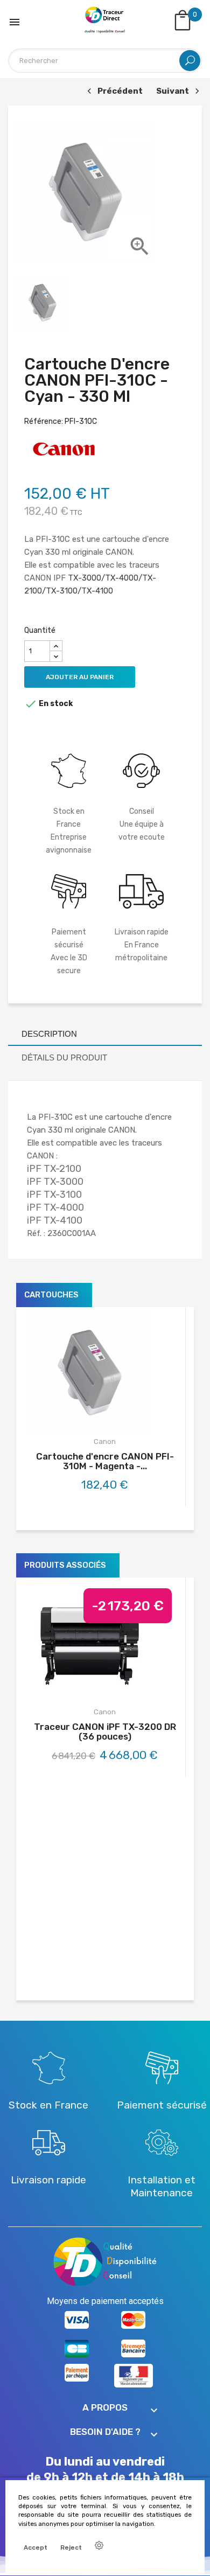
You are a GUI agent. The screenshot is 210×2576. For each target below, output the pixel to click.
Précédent (114, 92)
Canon (105, 1441)
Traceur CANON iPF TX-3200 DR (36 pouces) (105, 1732)
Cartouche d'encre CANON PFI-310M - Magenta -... (105, 1461)
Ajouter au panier (80, 677)
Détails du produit (64, 1057)
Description (49, 1034)
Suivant (176, 92)
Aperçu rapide (117, 1417)
